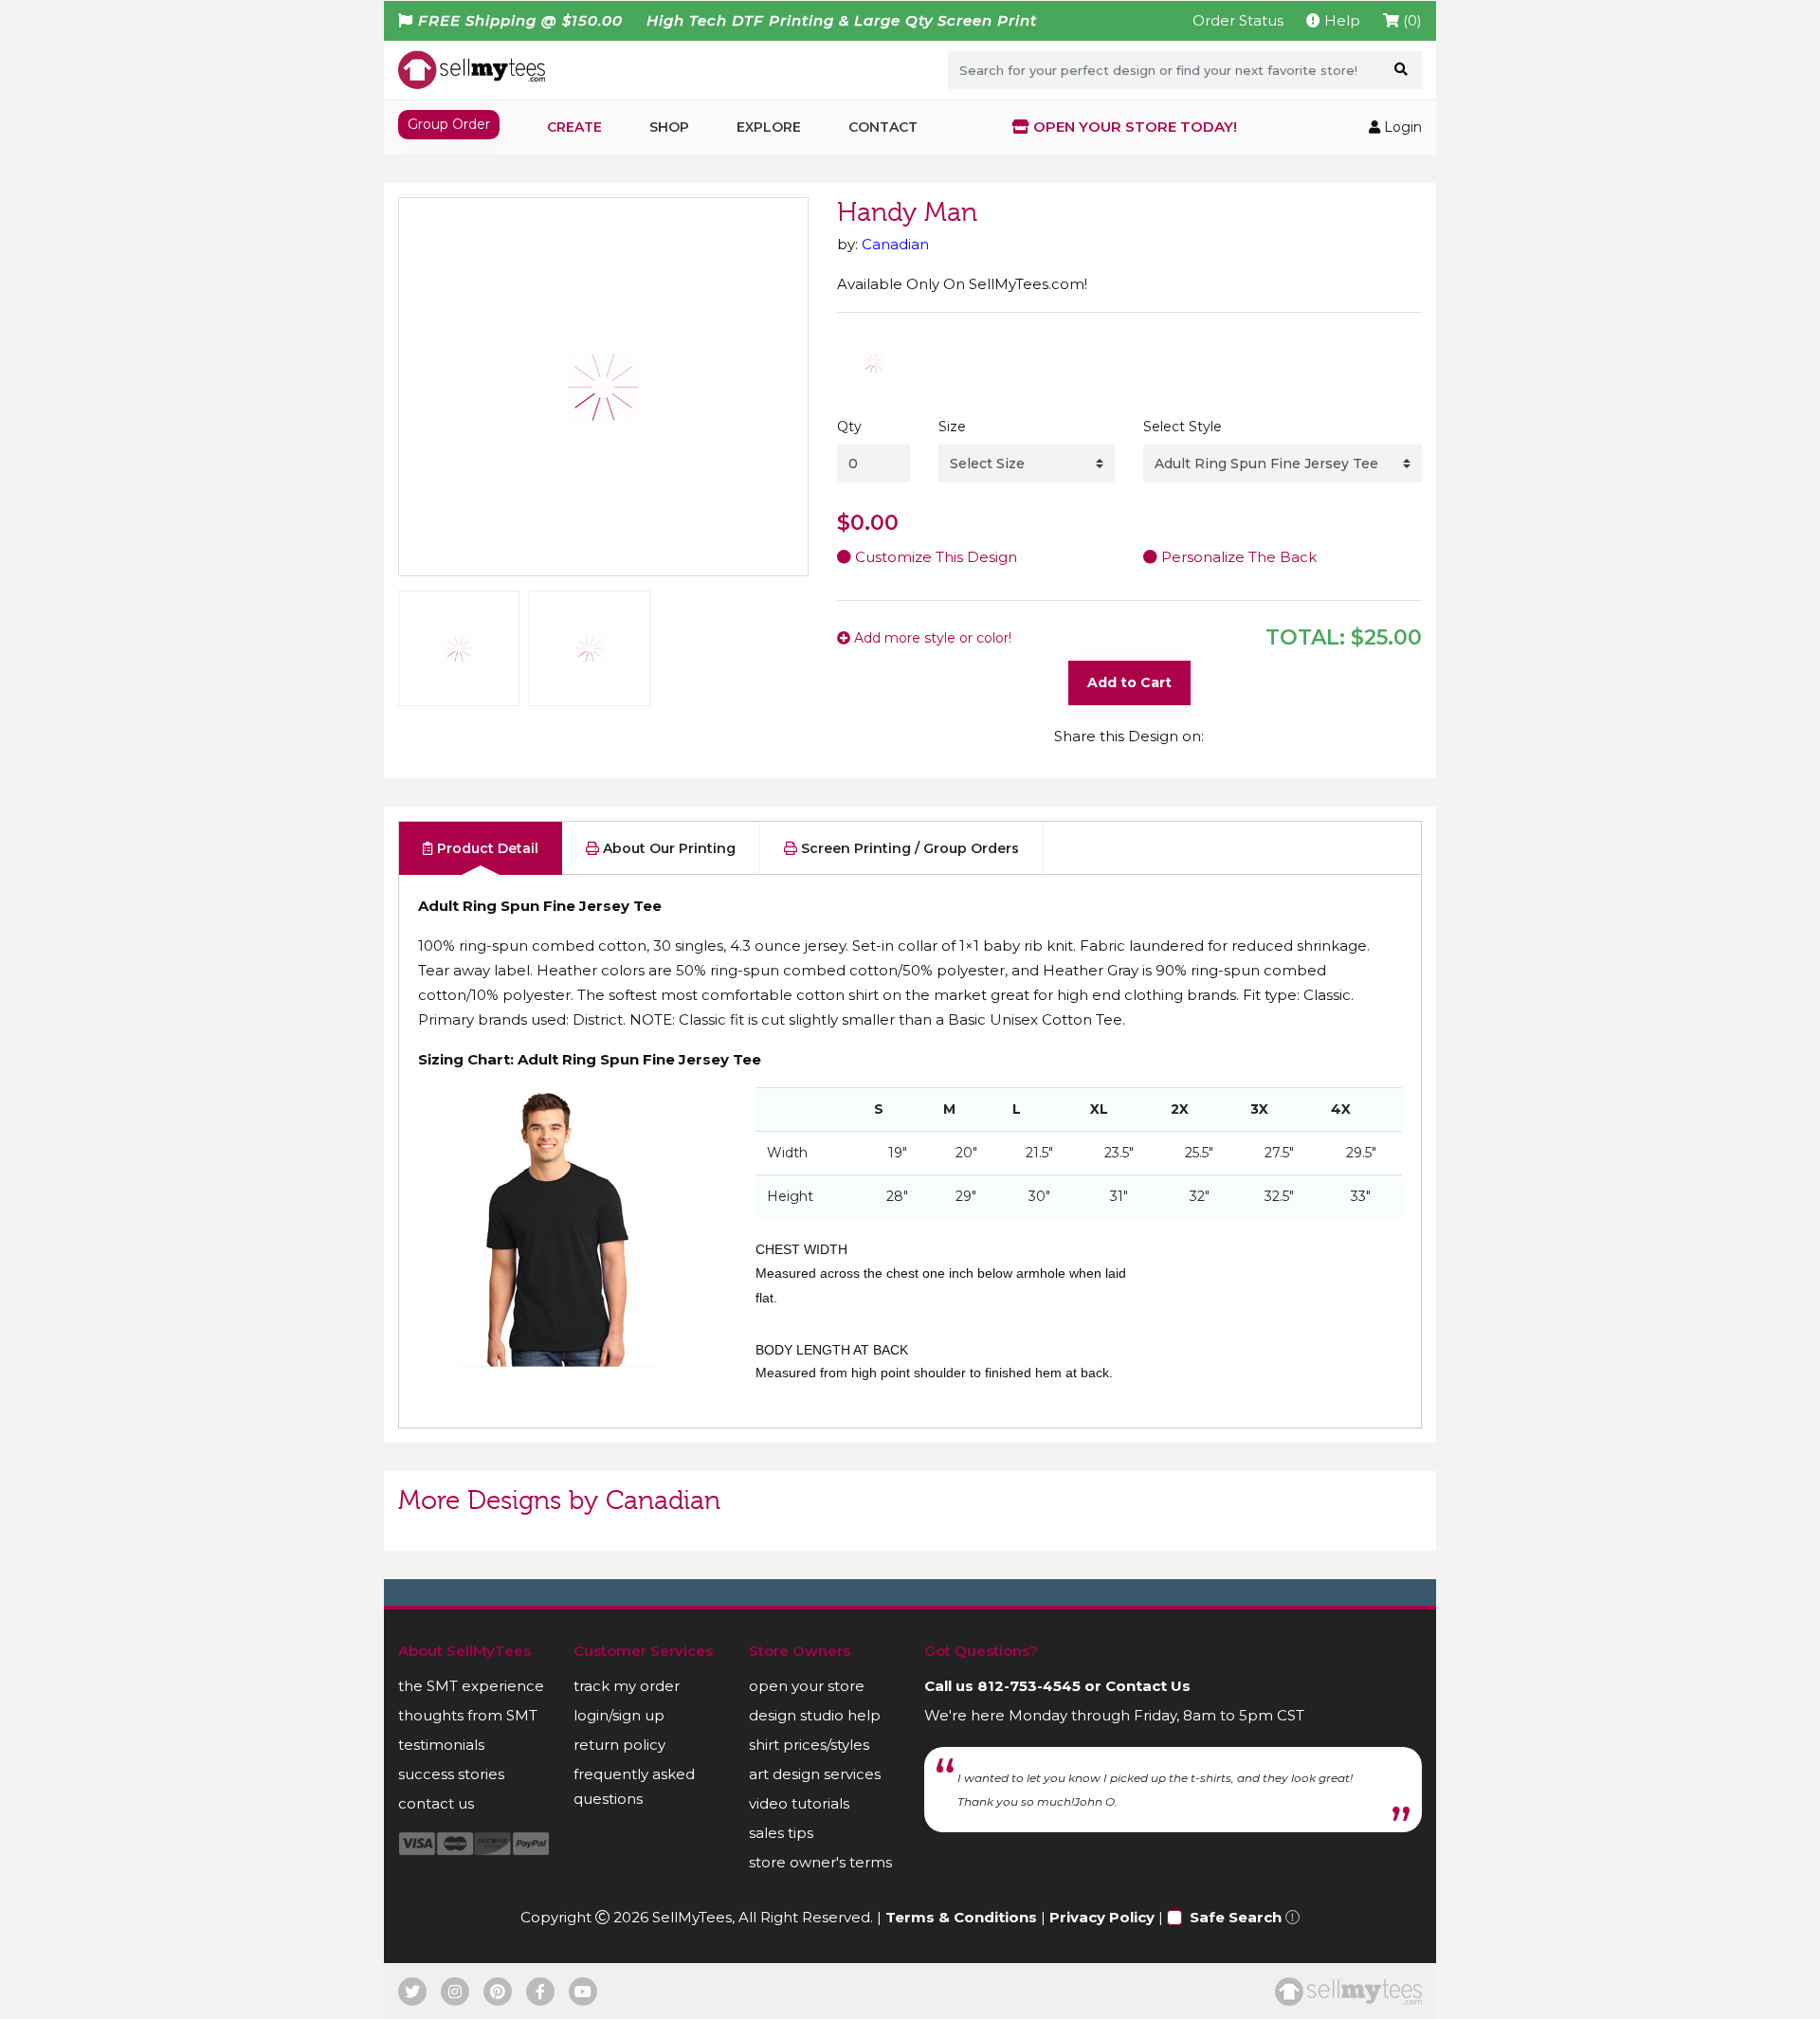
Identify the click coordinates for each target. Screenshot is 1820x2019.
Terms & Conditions (961, 1917)
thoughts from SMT (468, 1715)
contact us (436, 1803)
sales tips (781, 1833)
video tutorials (799, 1803)
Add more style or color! (931, 638)
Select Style (1183, 427)
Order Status (1238, 20)
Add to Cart (1129, 682)
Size (952, 427)
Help (1340, 20)
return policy (619, 1745)
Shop (669, 127)
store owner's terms (820, 1862)
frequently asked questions (634, 1786)
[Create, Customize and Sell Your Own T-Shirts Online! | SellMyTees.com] (472, 69)
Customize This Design (934, 557)
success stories (451, 1774)
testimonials (441, 1745)
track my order (627, 1686)
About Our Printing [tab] (667, 848)
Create (574, 127)
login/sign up (619, 1715)
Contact (883, 127)
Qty (849, 427)
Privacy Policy (1102, 1917)
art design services (815, 1774)
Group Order (449, 124)
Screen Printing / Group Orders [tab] (908, 848)
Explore (769, 127)
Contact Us (1148, 1686)
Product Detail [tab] (486, 848)
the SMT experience (471, 1686)
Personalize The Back (1237, 557)
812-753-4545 (1029, 1686)
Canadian (895, 244)
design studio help (815, 1715)
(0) (1410, 20)
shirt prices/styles (809, 1745)
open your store (807, 1686)
